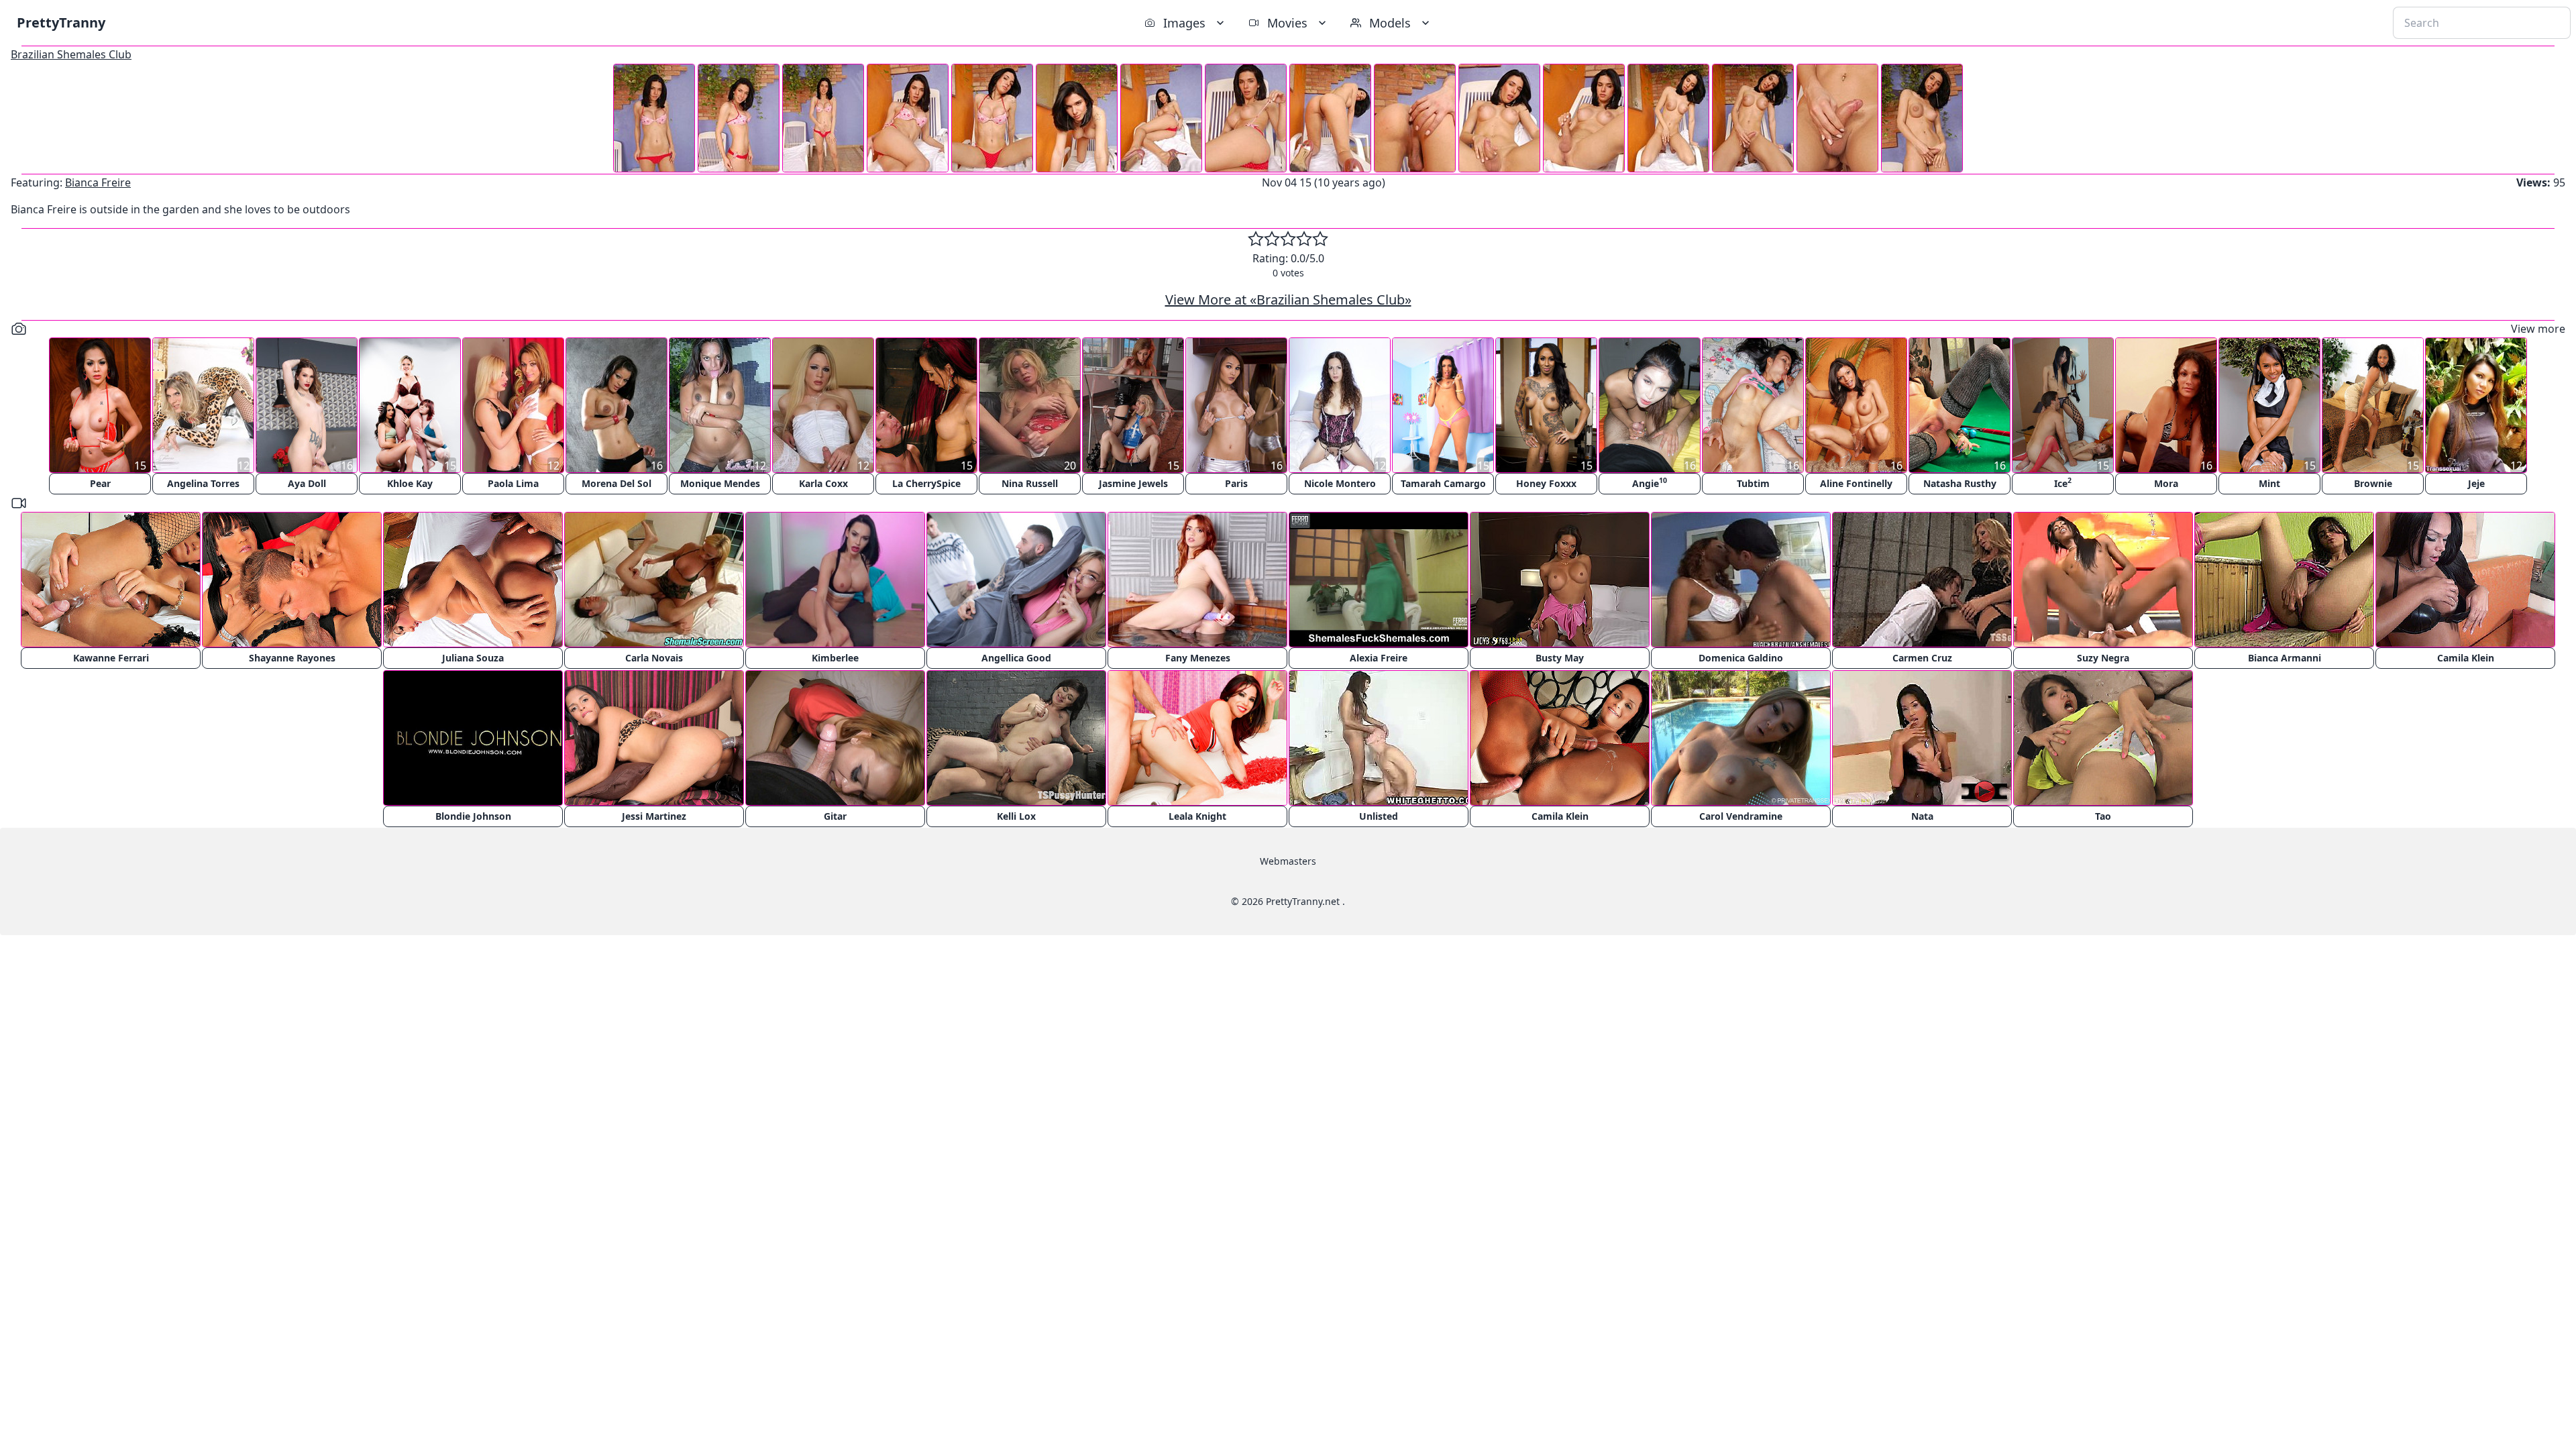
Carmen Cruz (1922, 658)
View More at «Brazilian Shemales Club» (1288, 300)
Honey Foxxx (1546, 483)
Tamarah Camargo (1443, 483)
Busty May (1560, 658)
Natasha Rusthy (1960, 483)
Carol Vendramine (1741, 816)
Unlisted (1379, 816)
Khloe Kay (410, 483)
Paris (1236, 483)
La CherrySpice (926, 483)
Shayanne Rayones (292, 658)
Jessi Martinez (654, 816)
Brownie (2373, 483)
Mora (2166, 483)
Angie (1650, 483)
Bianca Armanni (2285, 658)
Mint (2269, 483)
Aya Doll (307, 483)
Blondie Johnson (473, 816)
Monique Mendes (720, 483)
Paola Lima (513, 483)
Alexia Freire (1379, 658)
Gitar (835, 816)
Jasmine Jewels (1133, 483)
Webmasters (1288, 861)
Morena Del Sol (616, 483)
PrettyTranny (61, 22)
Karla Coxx (823, 483)
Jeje (2476, 483)
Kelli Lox (1016, 816)
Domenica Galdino (1741, 658)
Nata (1922, 816)
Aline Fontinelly (1856, 483)
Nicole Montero (1340, 483)
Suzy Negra (2103, 658)
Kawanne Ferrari (111, 658)
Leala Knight (1197, 816)
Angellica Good (1016, 658)
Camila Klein (2466, 658)
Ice (2063, 483)
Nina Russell (1030, 483)
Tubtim (1753, 483)
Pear (100, 483)
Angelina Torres (203, 483)
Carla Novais (654, 658)
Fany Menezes (1198, 658)
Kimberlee (835, 658)
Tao (2103, 816)
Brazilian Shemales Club (71, 54)
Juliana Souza (473, 658)
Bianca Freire (98, 182)
